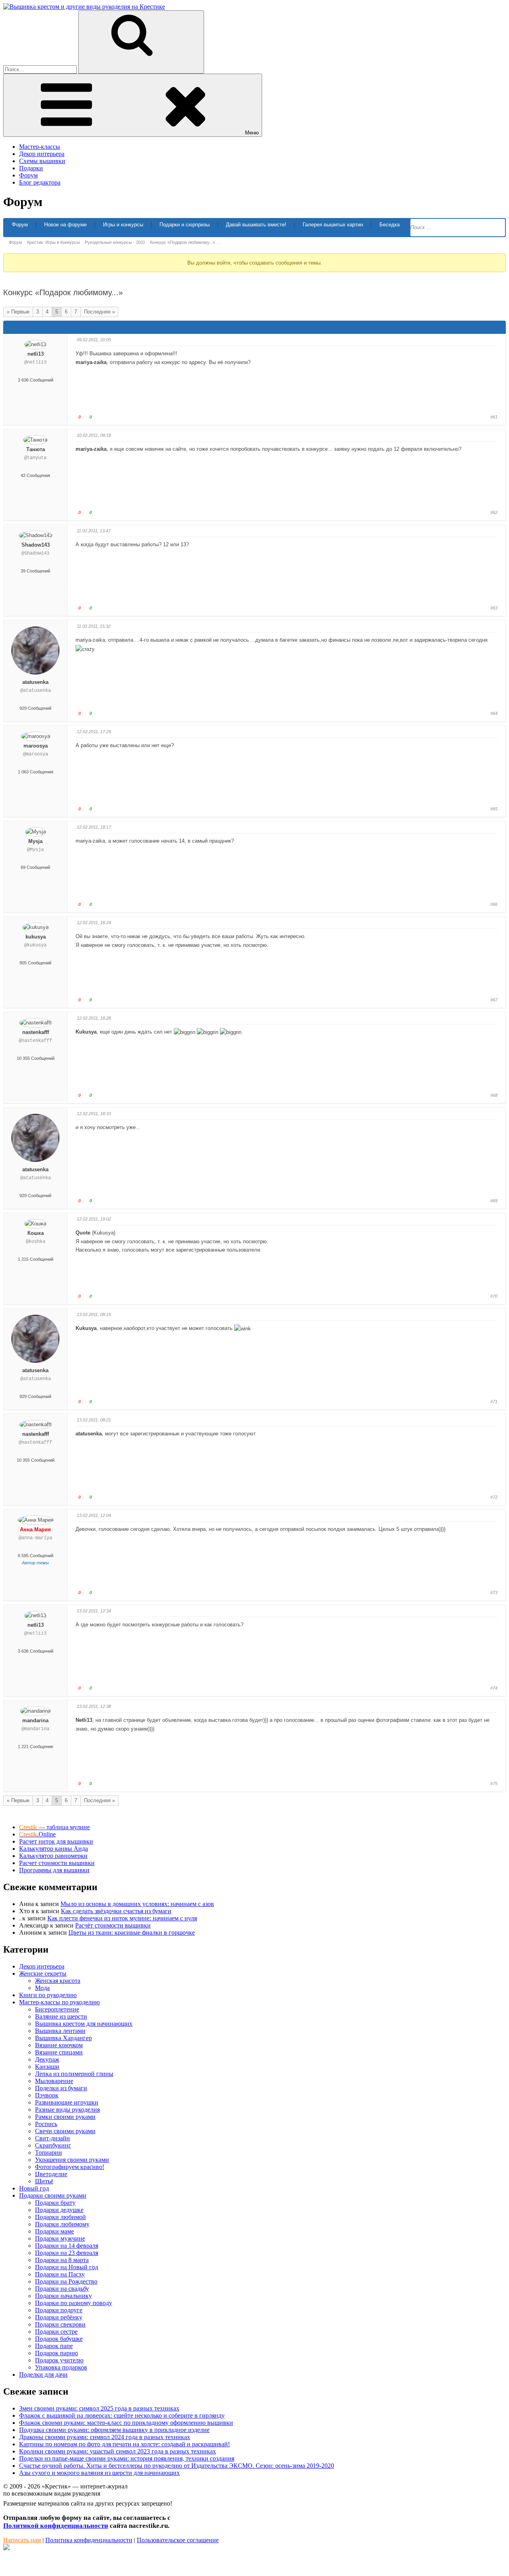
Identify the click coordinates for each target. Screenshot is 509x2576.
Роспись (46, 2124)
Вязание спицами (59, 2052)
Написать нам (22, 2540)
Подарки (31, 168)
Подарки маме (54, 2231)
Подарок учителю (59, 2360)
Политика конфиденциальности (89, 2540)
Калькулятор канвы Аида (53, 1849)
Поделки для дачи (43, 2374)
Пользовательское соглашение (178, 2540)
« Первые (18, 312)
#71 (494, 1402)
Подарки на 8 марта (62, 2260)
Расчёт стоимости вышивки (113, 1925)
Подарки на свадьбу (62, 2289)
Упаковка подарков (61, 2367)
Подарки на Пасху (60, 2274)
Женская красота (58, 1981)
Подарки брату (55, 2203)
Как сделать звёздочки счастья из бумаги (116, 1911)
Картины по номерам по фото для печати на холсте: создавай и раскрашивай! (124, 2444)
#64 (494, 713)
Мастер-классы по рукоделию (59, 2002)
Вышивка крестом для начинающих (84, 2024)
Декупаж (47, 2059)
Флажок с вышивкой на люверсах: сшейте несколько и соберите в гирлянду (122, 2415)
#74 (494, 1688)
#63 (494, 608)
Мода (42, 1988)
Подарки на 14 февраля (67, 2246)
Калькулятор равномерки (53, 1856)
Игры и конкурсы (123, 225)
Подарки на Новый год (67, 2267)
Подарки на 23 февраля (67, 2253)
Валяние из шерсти (61, 2016)
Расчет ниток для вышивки (56, 1841)
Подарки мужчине (60, 2238)
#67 (494, 1000)
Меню (252, 133)
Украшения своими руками (72, 2160)
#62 (494, 512)
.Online (37, 1834)
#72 (494, 1497)
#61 (494, 417)
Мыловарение (54, 2081)
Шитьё (44, 2181)
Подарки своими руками (53, 2195)
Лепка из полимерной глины (74, 2074)
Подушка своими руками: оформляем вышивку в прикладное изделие (114, 2430)
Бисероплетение (57, 2009)
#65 (494, 809)
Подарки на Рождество (66, 2281)
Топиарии (49, 2153)
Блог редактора (40, 182)
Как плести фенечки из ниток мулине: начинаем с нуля (122, 1918)
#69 (494, 1201)
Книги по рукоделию (48, 1995)
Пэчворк (47, 2095)
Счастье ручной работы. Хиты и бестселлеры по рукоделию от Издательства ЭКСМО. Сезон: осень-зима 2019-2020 (177, 2466)
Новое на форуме (65, 225)
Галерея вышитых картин (333, 225)
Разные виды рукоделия (67, 2110)
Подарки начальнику (63, 2296)
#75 (494, 1784)
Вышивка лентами (60, 2031)
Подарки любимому (62, 2224)
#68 (494, 1095)
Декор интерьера (42, 154)
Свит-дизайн (52, 2138)
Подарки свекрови (60, 2324)
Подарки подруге (59, 2310)
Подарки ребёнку (59, 2317)
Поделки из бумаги (61, 2088)
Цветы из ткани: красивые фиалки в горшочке (132, 1932)
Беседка (390, 225)
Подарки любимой (60, 2217)
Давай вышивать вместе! (256, 225)
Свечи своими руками (65, 2131)
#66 (494, 904)
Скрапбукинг (53, 2145)
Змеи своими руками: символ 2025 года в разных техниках (99, 2408)
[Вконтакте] (6, 2548)
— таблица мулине (54, 1827)
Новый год (34, 2188)
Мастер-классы (40, 147)
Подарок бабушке (59, 2339)
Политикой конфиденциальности (56, 2526)
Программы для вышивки (54, 1870)
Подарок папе (54, 2346)
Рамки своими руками (65, 2117)
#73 (494, 1593)
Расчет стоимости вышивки (57, 1863)
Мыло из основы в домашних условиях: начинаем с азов (137, 1904)
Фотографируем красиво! (70, 2167)
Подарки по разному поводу (74, 2303)
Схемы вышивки (42, 161)
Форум (28, 175)
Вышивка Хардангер (63, 2038)
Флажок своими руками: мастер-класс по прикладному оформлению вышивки (126, 2423)
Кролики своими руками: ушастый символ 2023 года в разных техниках (118, 2451)
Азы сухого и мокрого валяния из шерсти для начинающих (99, 2473)
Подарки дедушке (59, 2210)
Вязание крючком (59, 2045)
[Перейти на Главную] (84, 7)
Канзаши (47, 2067)
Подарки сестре (56, 2332)
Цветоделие (51, 2174)
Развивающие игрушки (67, 2102)
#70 (494, 1296)
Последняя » (99, 312)
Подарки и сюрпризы (185, 225)
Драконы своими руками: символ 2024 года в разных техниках (105, 2437)
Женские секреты (43, 1973)
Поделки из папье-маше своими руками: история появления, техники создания (127, 2458)
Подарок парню (56, 2353)
